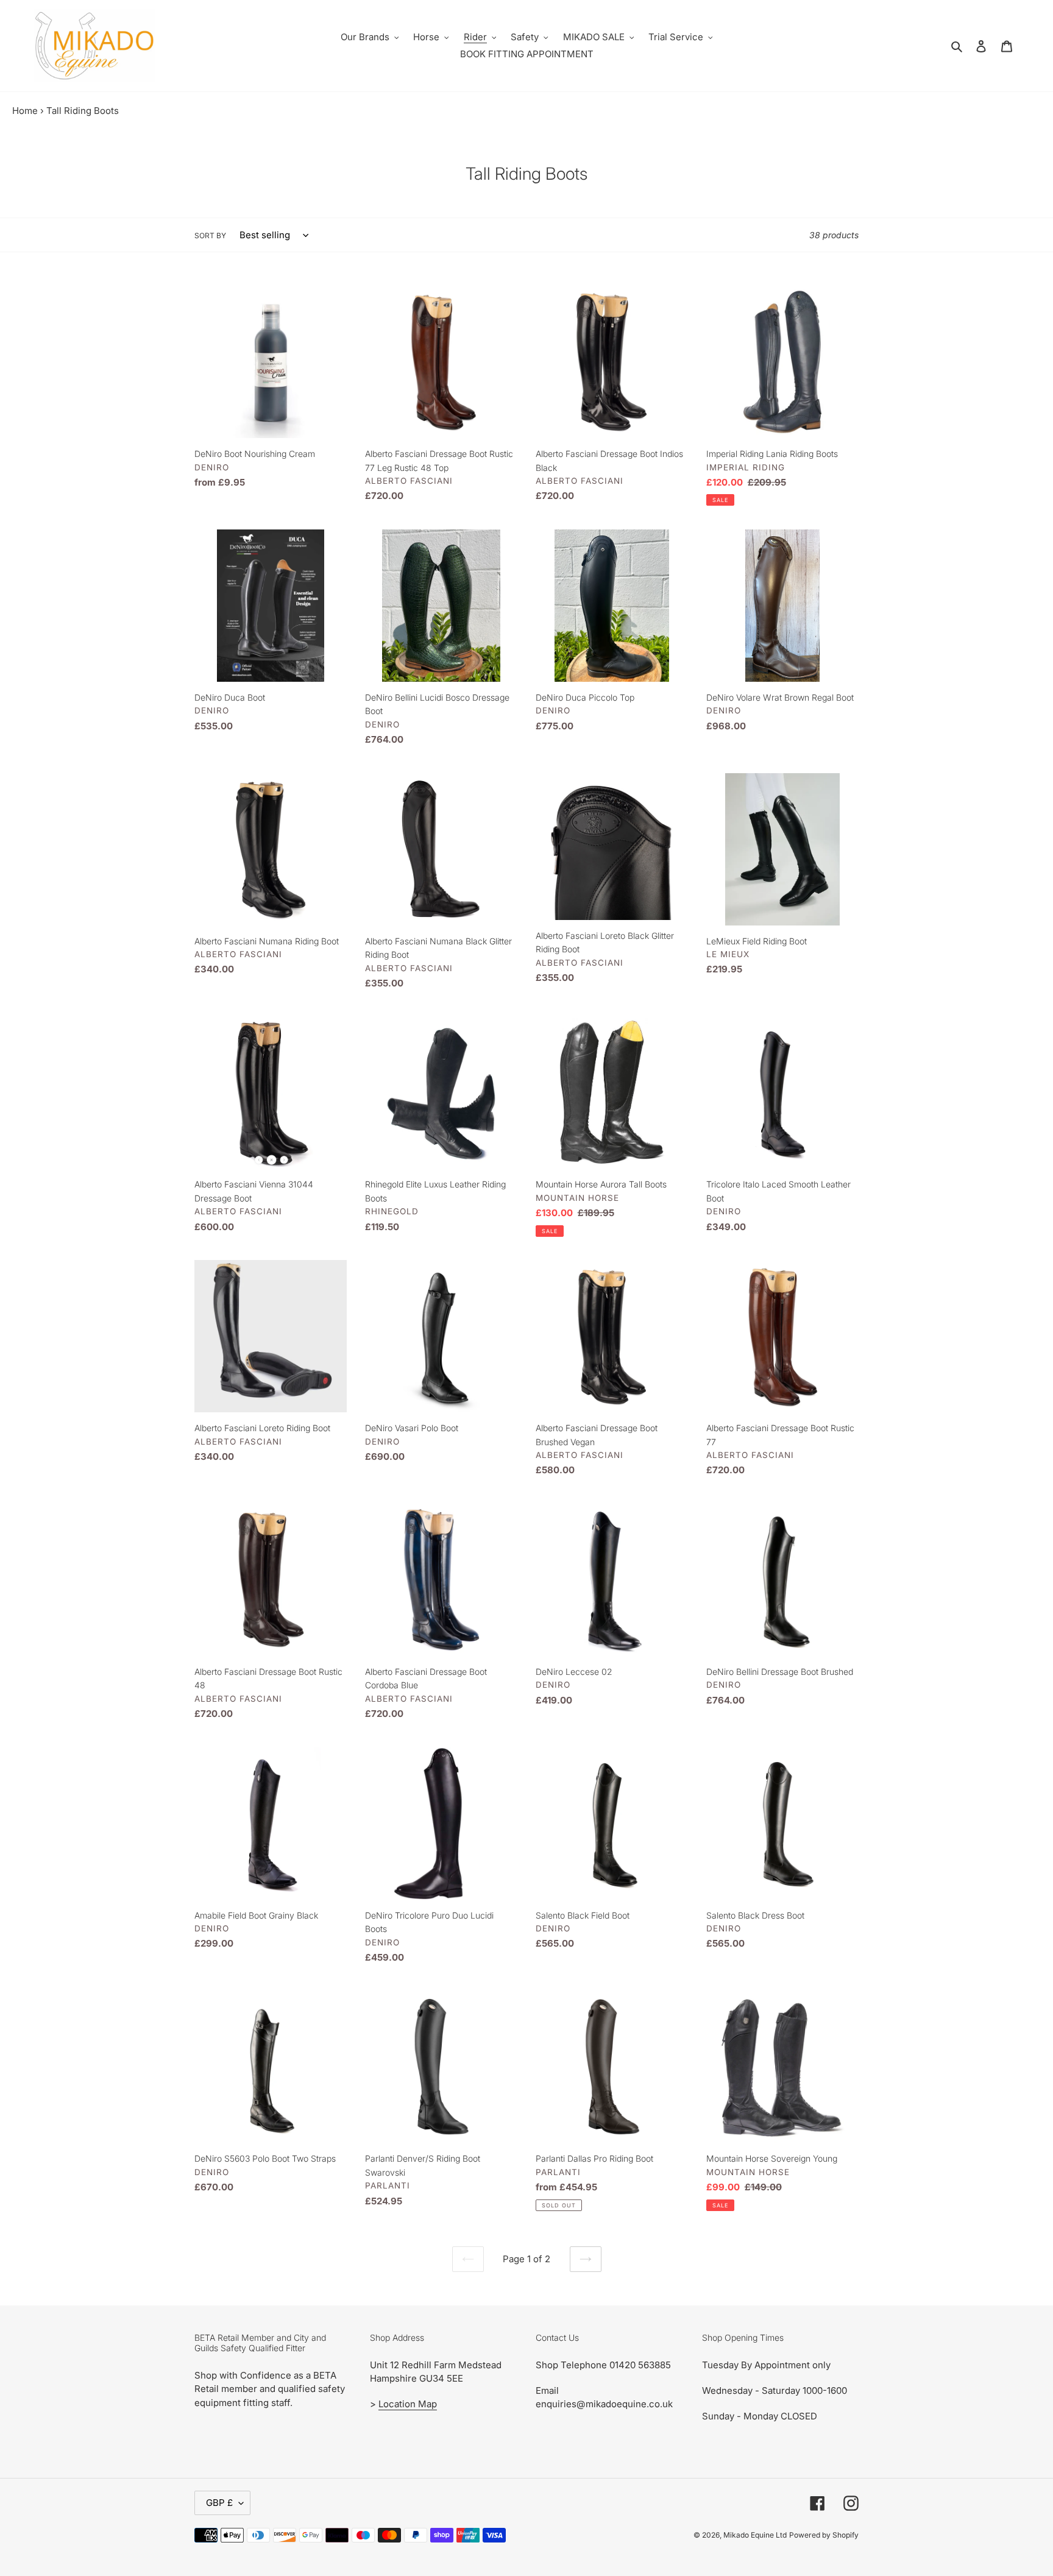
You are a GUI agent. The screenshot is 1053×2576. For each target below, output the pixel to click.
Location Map (408, 2404)
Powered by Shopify (824, 2535)
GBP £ (219, 2503)
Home (25, 111)
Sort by (210, 235)
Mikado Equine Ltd (755, 2535)
